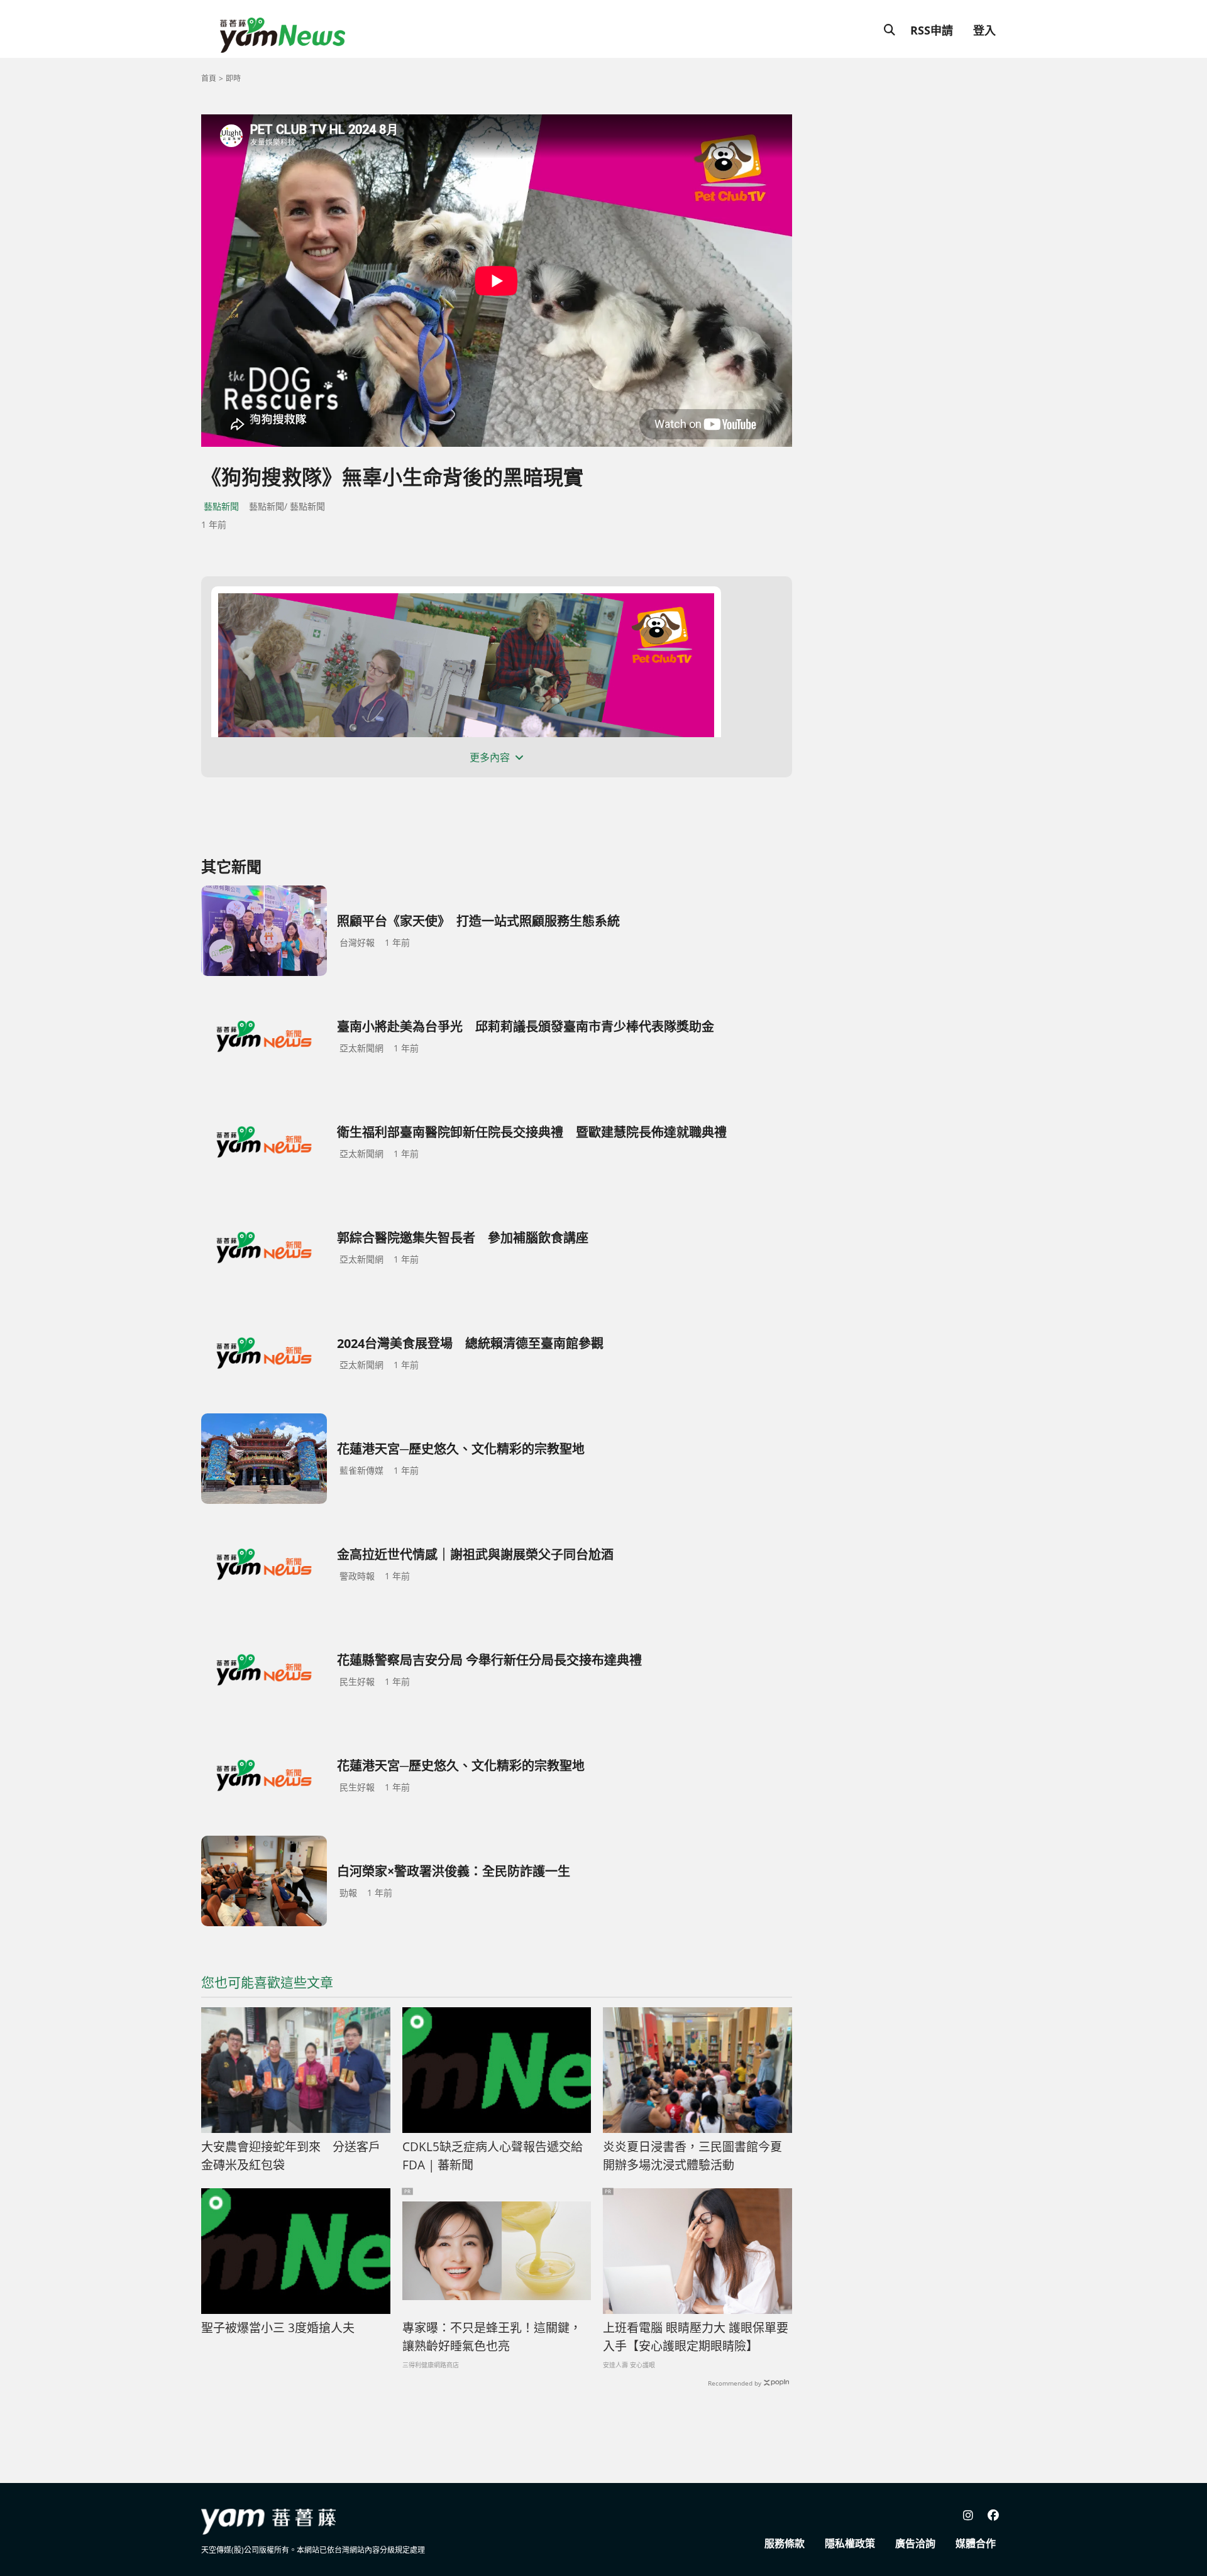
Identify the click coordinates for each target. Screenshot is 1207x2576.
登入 (984, 30)
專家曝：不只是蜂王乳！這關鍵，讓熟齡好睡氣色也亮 (492, 2337)
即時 (233, 78)
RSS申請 (932, 30)
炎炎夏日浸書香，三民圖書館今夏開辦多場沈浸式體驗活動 (692, 2156)
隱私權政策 (850, 2543)
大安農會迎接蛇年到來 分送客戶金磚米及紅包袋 (291, 2156)
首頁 (209, 78)
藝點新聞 (221, 506)
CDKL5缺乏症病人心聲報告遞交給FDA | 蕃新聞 (493, 2156)
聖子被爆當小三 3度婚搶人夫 (278, 2328)
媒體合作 (976, 2543)
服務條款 (785, 2543)
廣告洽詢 (915, 2543)
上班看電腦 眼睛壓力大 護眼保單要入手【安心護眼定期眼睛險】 (696, 2337)
